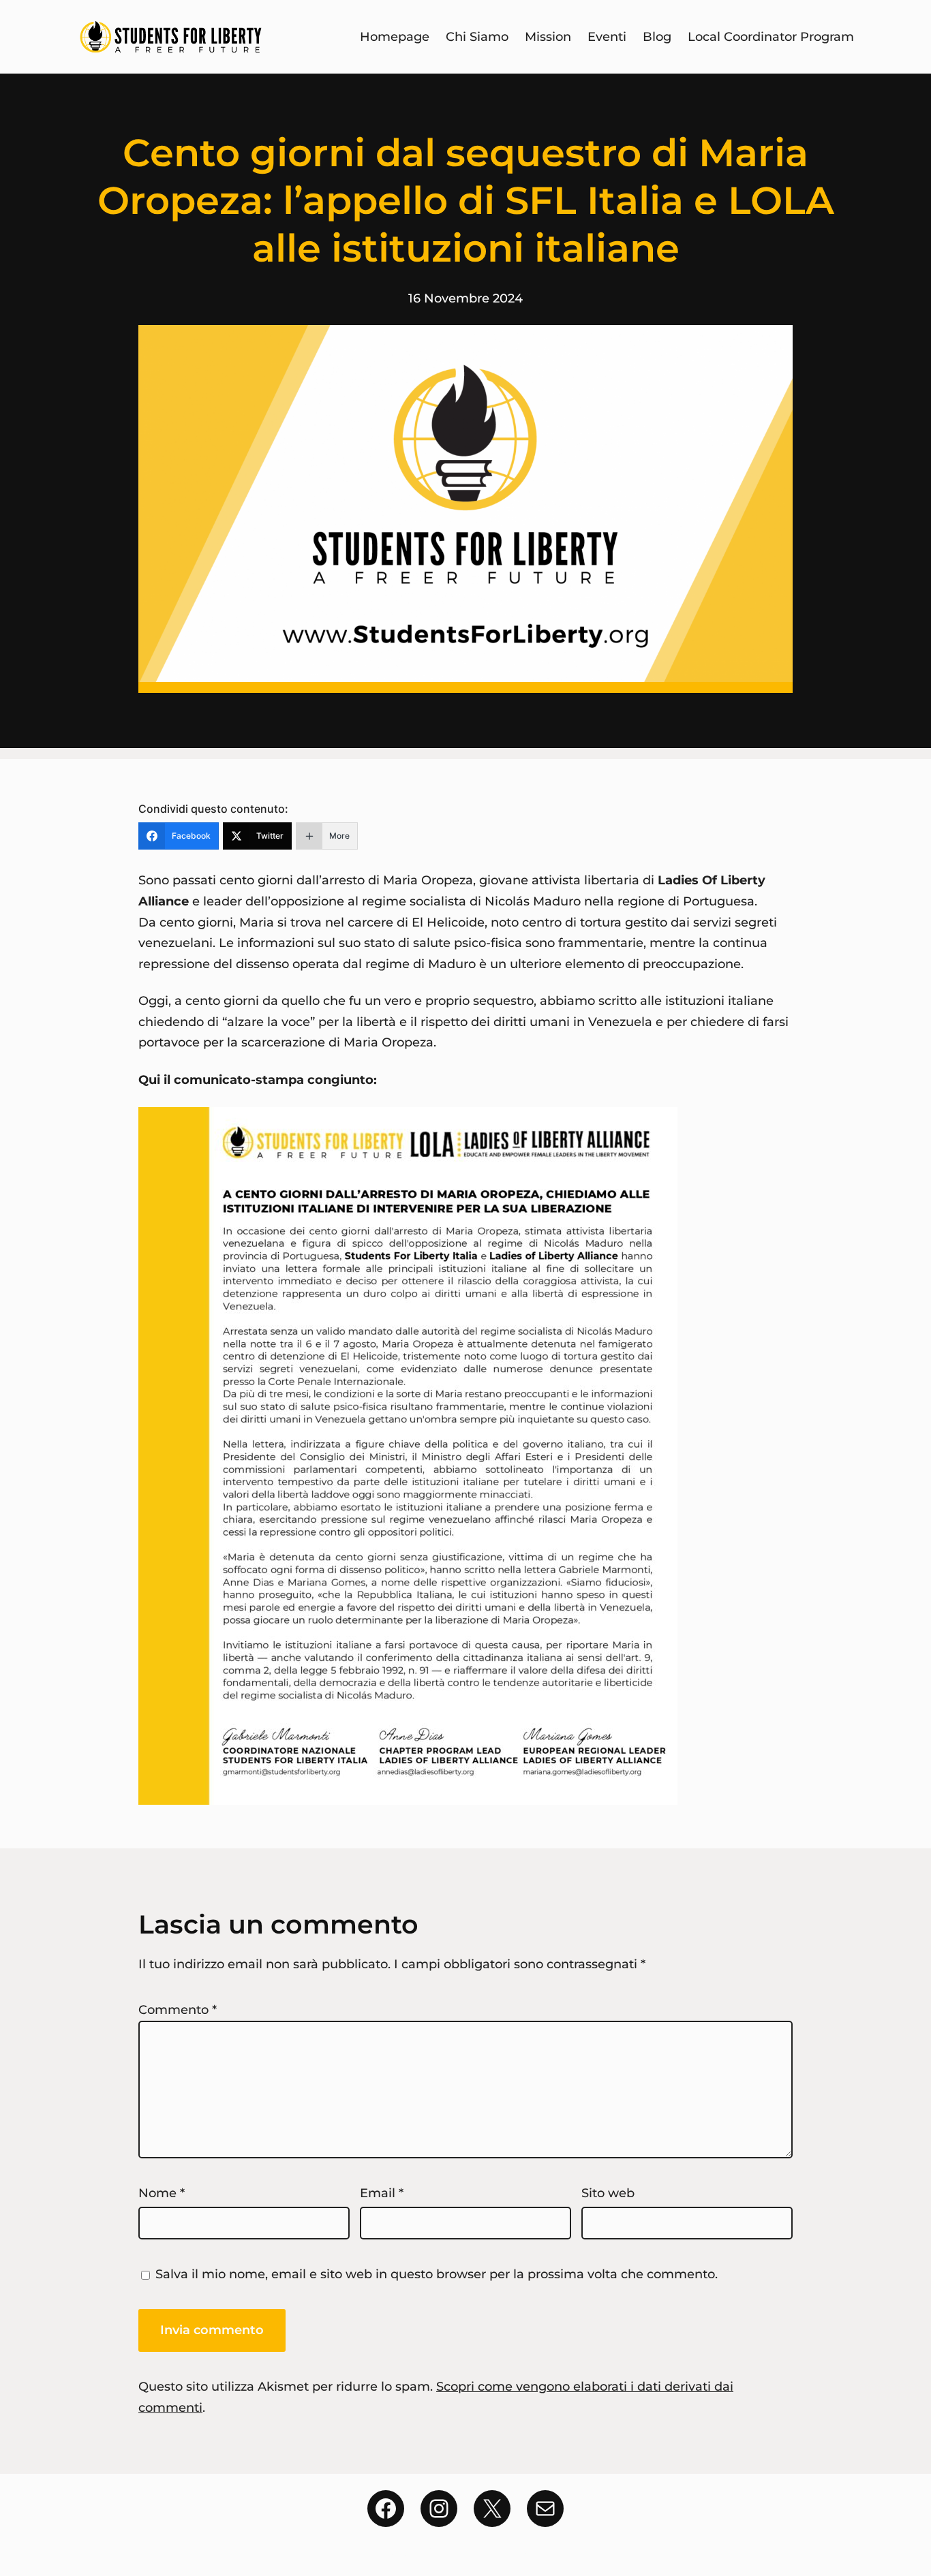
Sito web (608, 2193)
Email (382, 2193)
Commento (178, 2010)
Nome (162, 2193)
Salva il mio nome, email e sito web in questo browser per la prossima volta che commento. (437, 2274)
